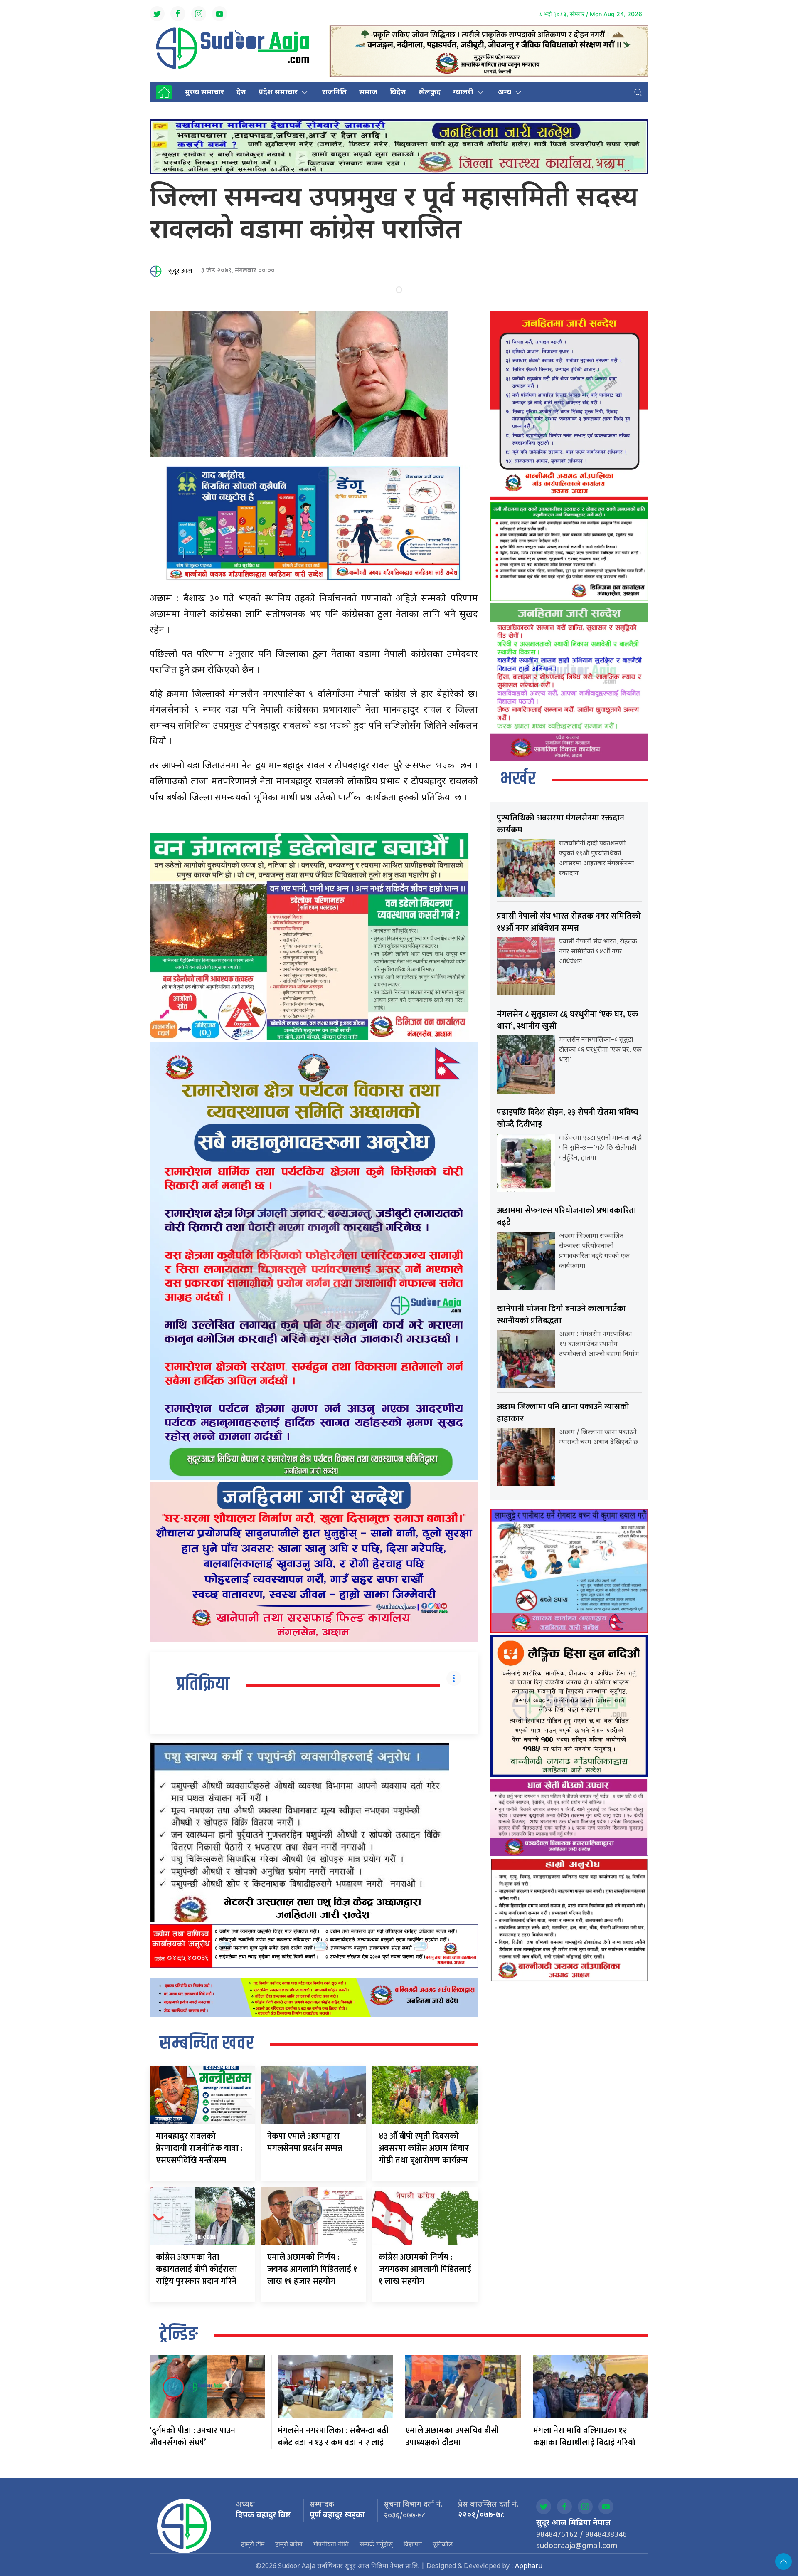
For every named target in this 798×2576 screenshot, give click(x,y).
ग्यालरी (463, 93)
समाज (368, 93)
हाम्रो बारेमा (289, 2544)
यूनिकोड (443, 2544)
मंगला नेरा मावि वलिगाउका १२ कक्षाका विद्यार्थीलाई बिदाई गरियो (584, 2436)
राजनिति (334, 93)
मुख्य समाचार (204, 93)
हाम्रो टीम (253, 2544)
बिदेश (398, 93)
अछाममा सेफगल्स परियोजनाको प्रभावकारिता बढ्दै (566, 1216)
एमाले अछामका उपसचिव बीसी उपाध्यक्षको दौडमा (452, 2436)
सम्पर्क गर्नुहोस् (376, 2544)
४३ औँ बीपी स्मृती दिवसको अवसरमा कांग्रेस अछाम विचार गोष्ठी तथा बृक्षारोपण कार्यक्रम (424, 2148)
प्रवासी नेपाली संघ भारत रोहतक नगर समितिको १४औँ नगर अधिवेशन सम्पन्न (569, 922)
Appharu (529, 2567)
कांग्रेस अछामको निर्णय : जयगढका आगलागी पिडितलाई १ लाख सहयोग (425, 2269)
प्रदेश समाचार (278, 93)
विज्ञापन (413, 2544)
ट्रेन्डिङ (179, 2335)
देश (241, 93)
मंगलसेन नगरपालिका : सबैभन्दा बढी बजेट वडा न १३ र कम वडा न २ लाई (333, 2436)
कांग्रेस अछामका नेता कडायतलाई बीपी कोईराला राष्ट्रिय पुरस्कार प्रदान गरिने (197, 2269)
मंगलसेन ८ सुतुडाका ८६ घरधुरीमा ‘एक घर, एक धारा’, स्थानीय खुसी (568, 1020)
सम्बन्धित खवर (207, 2044)
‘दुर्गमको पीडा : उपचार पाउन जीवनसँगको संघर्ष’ (192, 2436)
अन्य (505, 93)
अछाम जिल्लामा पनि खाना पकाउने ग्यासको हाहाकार (563, 1413)
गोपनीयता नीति (331, 2544)
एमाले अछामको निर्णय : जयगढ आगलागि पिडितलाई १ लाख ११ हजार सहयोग (312, 2269)
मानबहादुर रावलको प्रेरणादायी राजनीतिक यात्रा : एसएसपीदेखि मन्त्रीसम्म (199, 2148)
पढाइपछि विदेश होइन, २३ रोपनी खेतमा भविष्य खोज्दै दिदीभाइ (568, 1118)
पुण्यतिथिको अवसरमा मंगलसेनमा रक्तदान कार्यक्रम (560, 824)
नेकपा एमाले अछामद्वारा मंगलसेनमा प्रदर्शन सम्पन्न (305, 2142)
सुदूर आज (180, 271)
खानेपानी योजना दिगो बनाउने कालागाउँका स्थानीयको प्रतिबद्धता (561, 1315)
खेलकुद (430, 93)
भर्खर (518, 779)
